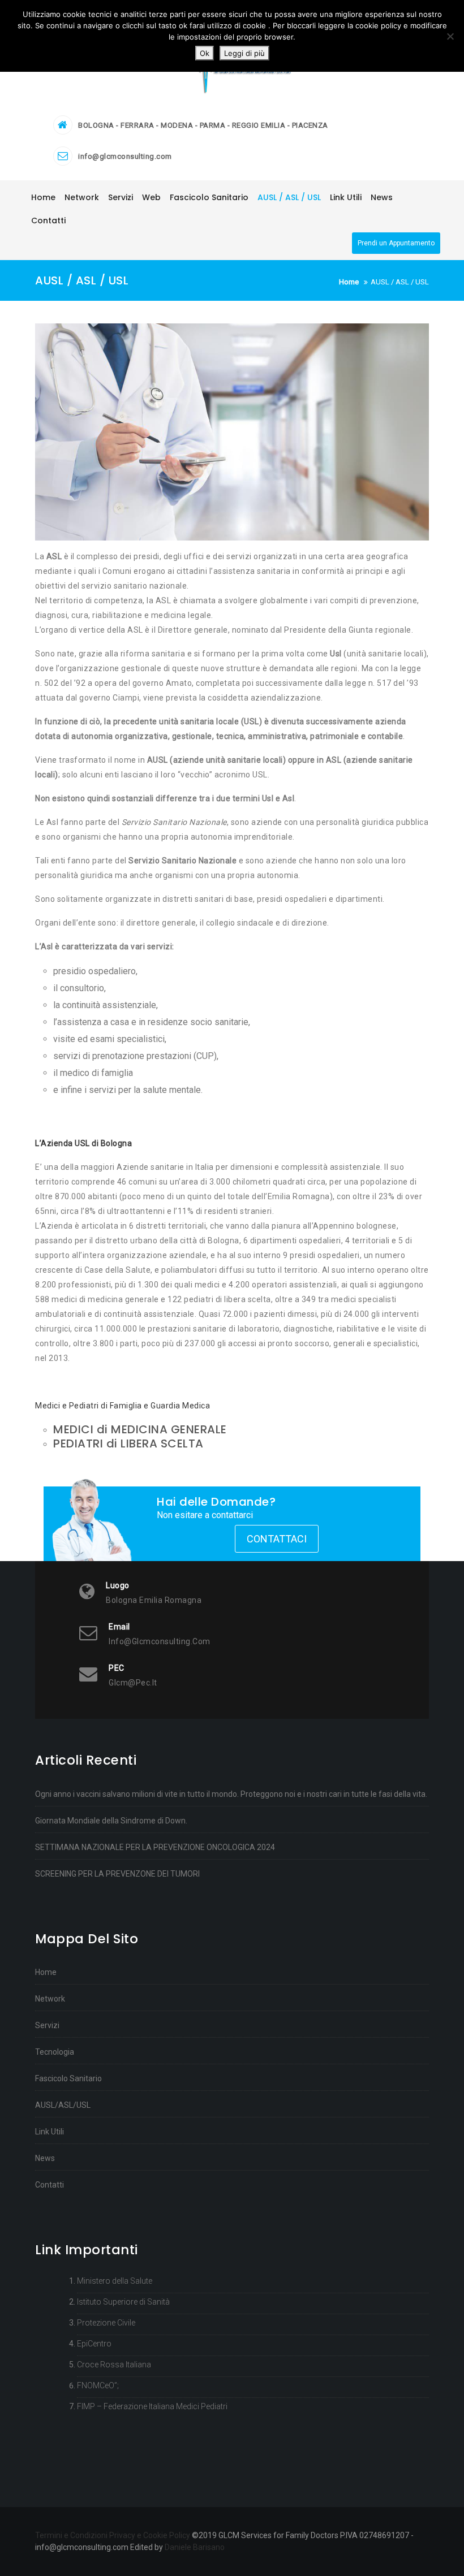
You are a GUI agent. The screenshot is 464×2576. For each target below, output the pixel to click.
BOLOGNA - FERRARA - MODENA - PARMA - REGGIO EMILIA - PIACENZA (203, 125)
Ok (205, 53)
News (45, 2158)
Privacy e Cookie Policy (150, 2535)
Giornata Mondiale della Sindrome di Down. (111, 1821)
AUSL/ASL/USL (63, 2105)
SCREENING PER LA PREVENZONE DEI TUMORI (117, 1874)
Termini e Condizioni (71, 2535)
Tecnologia (55, 2052)
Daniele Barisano (195, 2547)
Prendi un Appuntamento (396, 243)
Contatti (50, 2185)
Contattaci (277, 1539)
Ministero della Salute (115, 2281)
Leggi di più (244, 53)
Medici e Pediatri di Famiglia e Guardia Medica (124, 1406)
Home (46, 1972)
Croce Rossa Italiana (114, 2365)
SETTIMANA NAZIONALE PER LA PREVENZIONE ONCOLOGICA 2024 (155, 1847)
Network (50, 1999)
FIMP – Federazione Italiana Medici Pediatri (152, 2406)
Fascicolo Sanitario (68, 2078)
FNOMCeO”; (98, 2385)
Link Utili (50, 2132)
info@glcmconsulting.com (125, 156)
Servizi (47, 2025)
